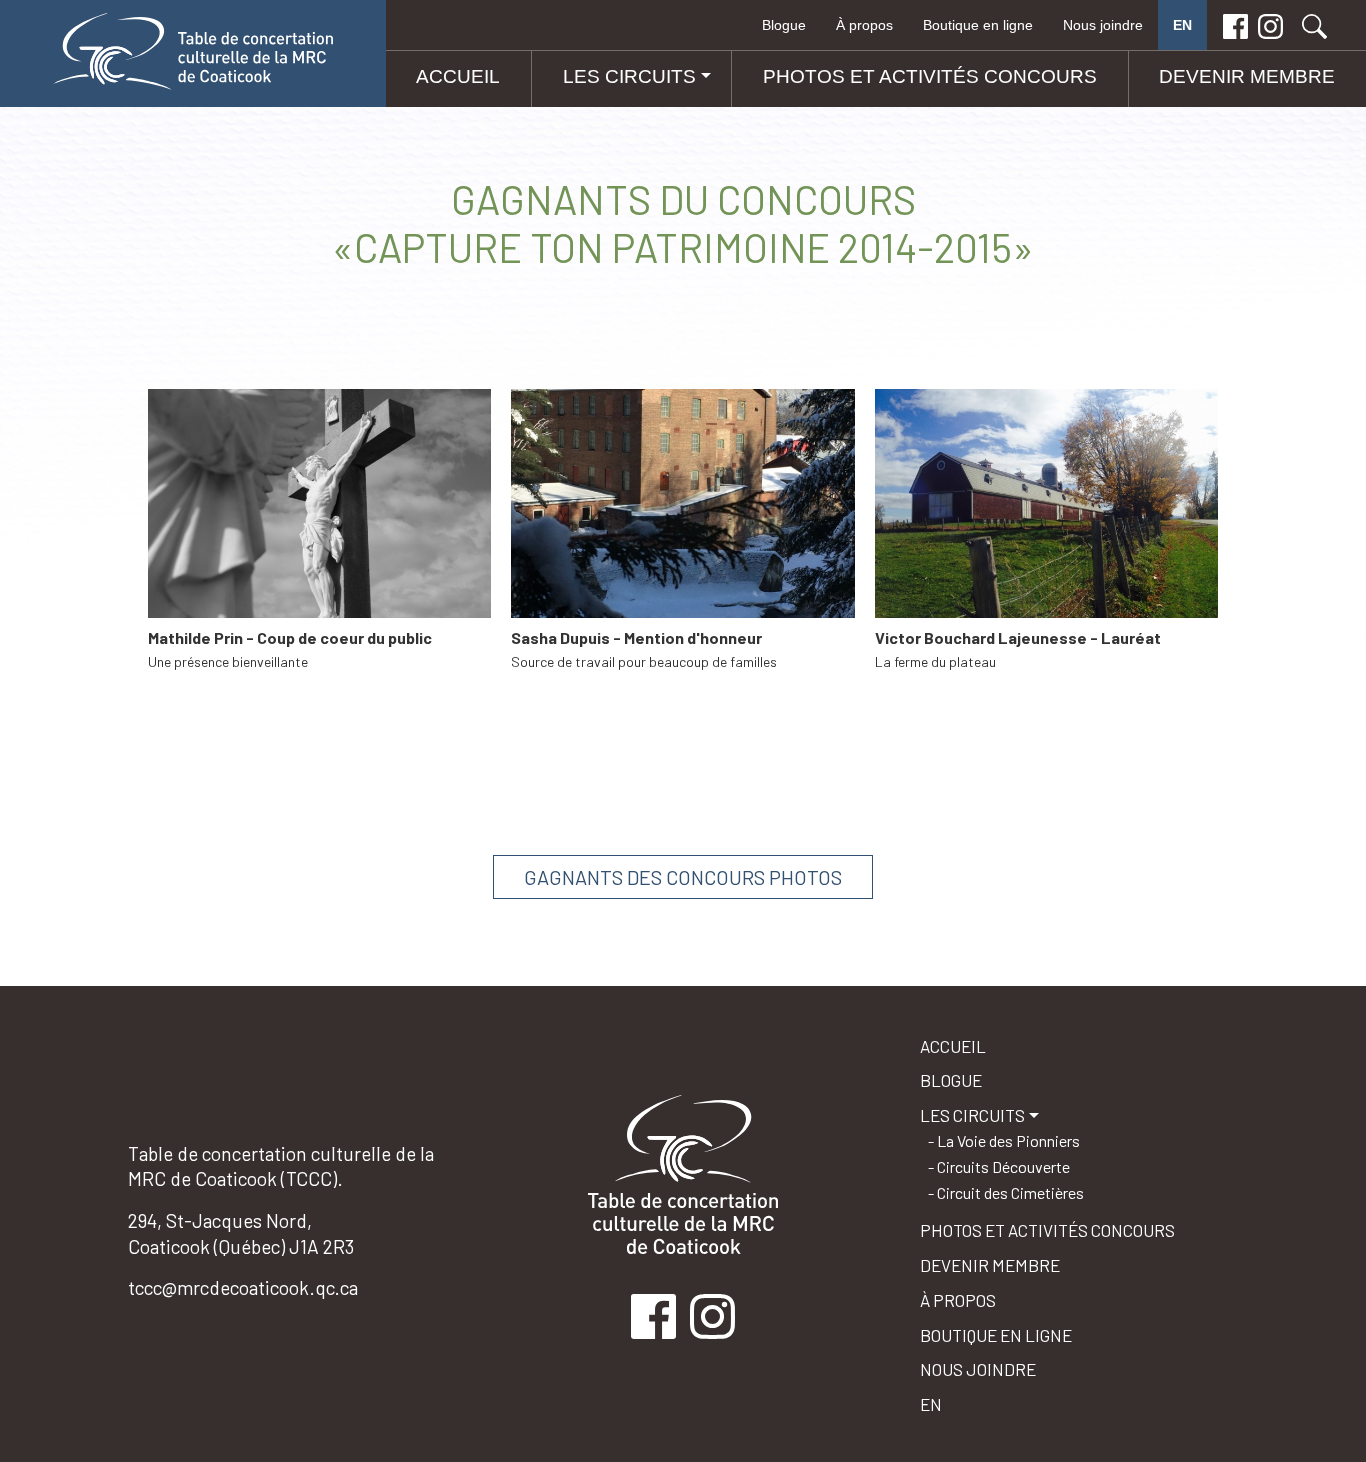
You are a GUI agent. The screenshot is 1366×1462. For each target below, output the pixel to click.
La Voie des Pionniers (1008, 1140)
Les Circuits (629, 76)
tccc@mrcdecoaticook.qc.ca (243, 1287)
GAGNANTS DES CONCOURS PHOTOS (683, 877)
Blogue (784, 25)
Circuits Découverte (1003, 1166)
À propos (864, 25)
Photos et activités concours (930, 76)
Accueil (458, 76)
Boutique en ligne (978, 25)
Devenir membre (1247, 76)
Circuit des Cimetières (1010, 1192)
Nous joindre (1103, 25)
